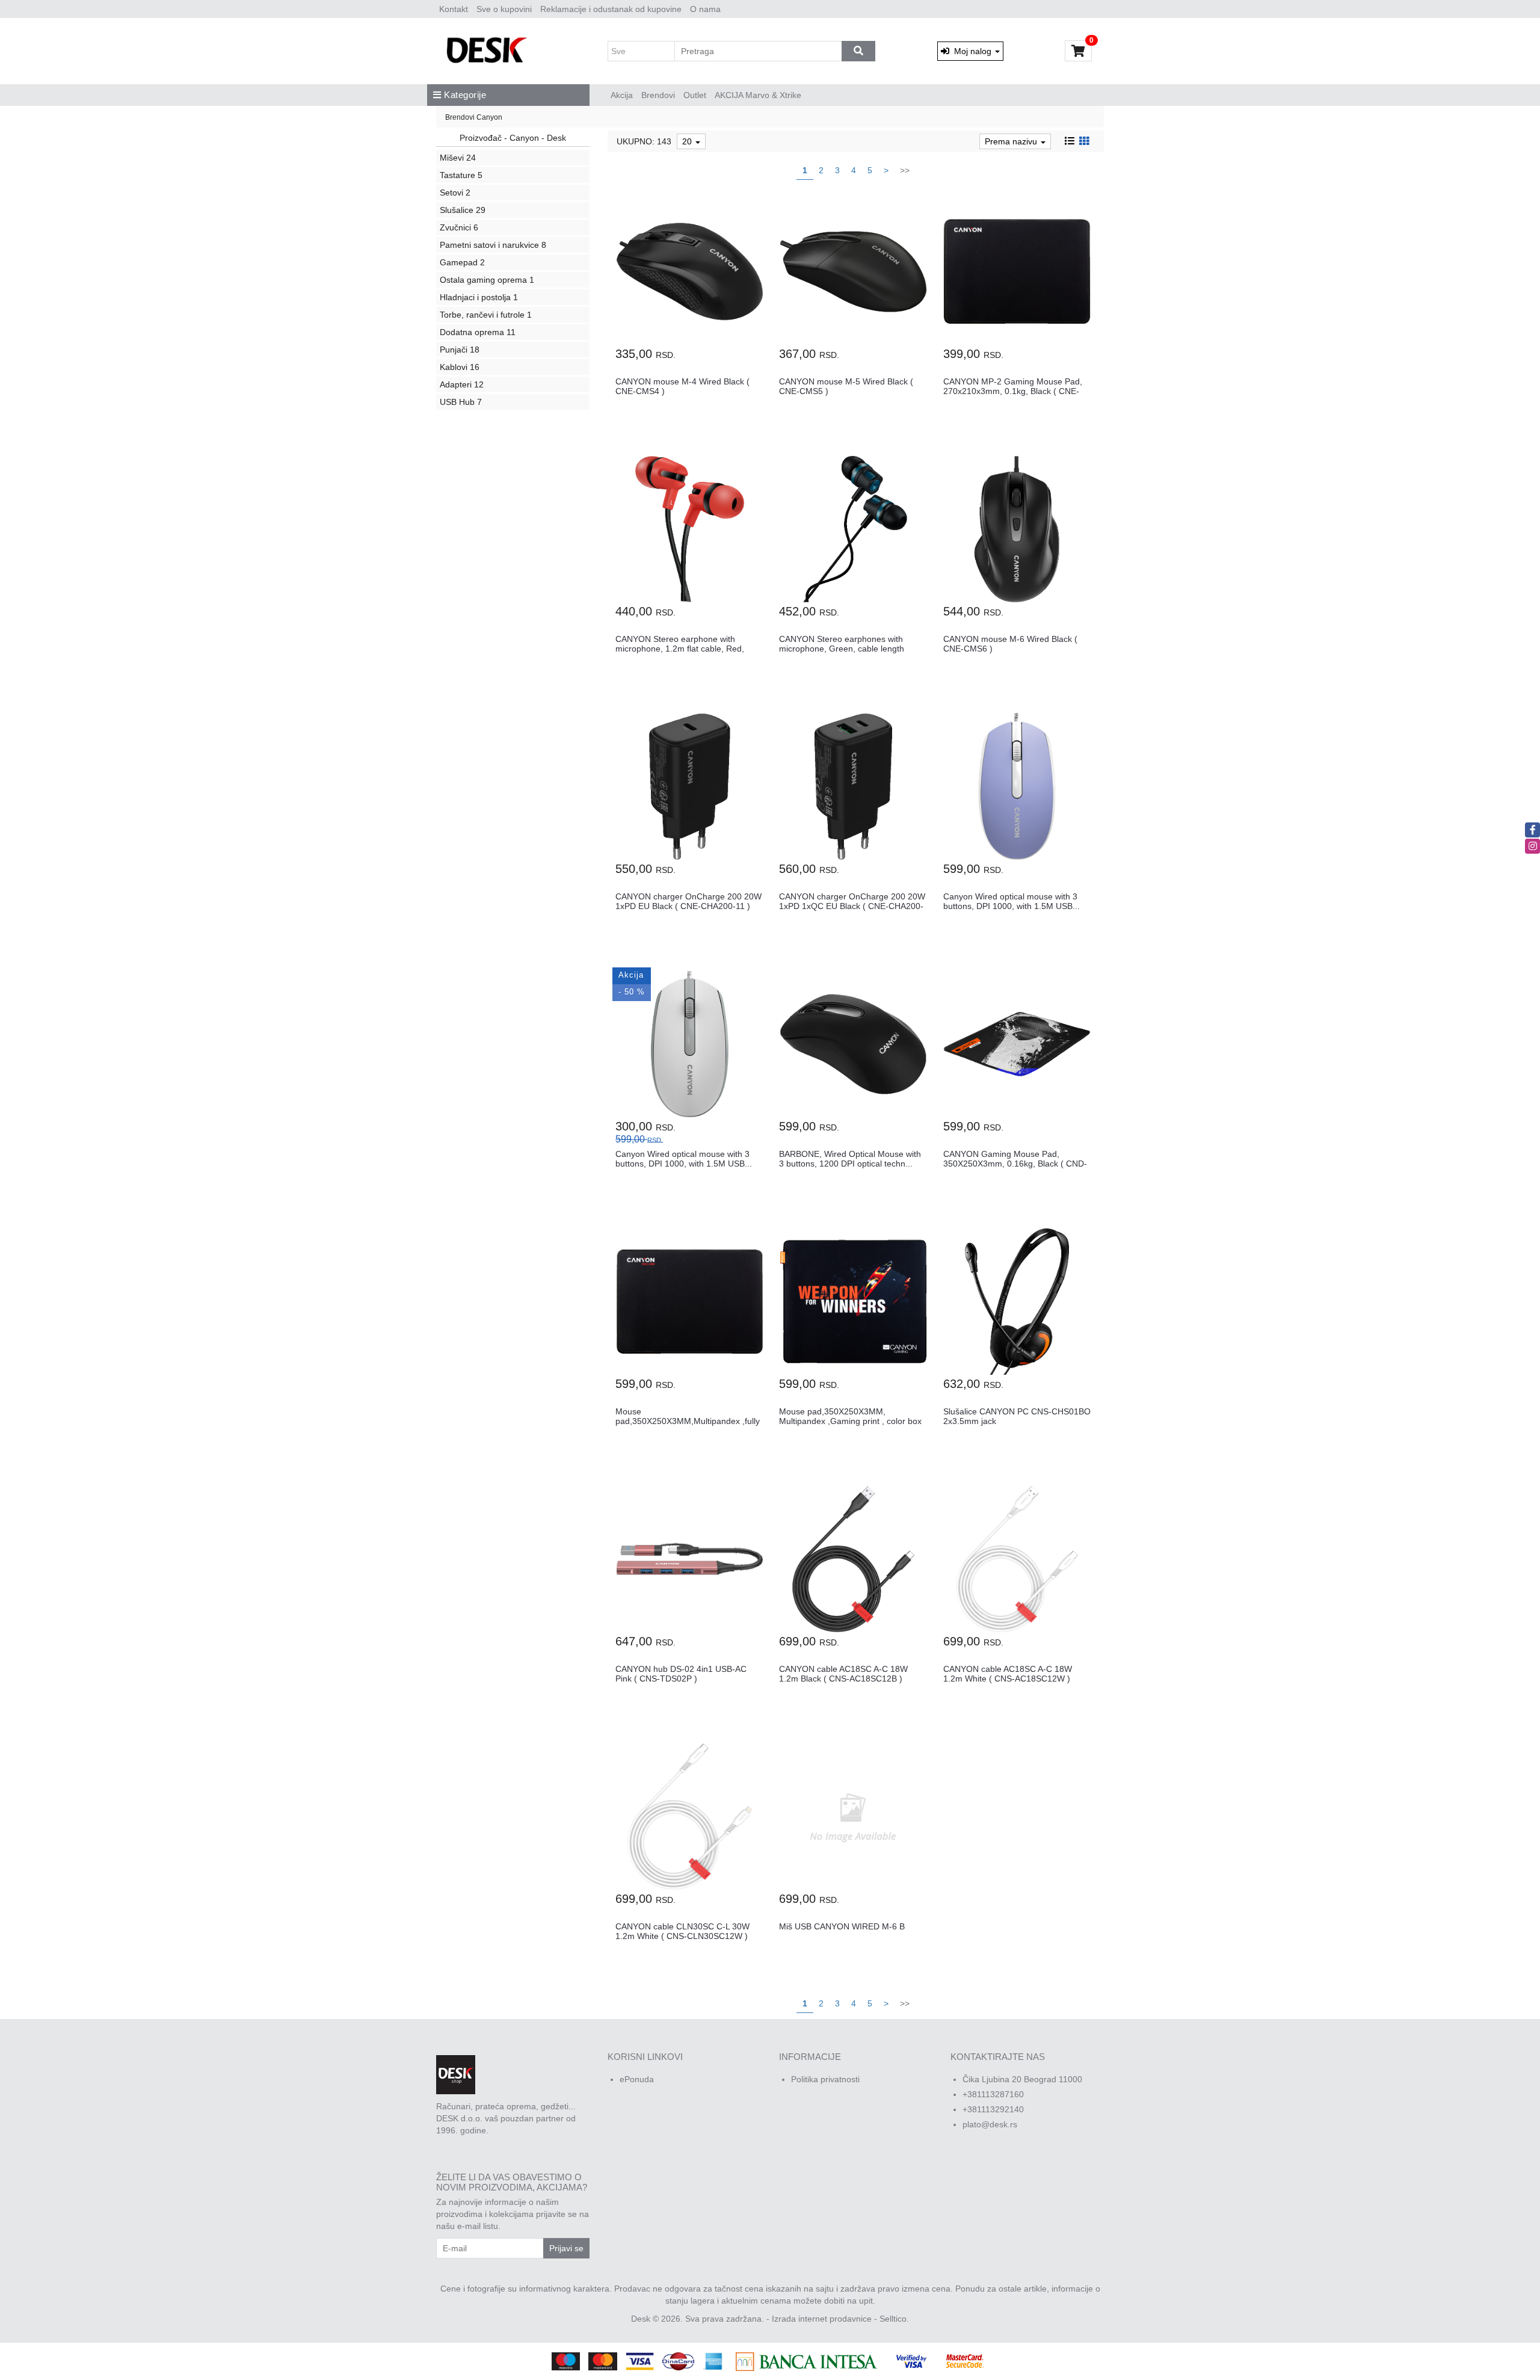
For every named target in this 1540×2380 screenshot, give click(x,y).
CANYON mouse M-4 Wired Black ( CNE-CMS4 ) (682, 386)
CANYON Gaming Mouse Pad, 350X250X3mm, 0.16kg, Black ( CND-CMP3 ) (1015, 1163)
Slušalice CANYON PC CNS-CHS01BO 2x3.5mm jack (1017, 1416)
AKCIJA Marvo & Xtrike (758, 95)
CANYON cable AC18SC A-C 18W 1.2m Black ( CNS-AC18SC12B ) (843, 1673)
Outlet (695, 95)
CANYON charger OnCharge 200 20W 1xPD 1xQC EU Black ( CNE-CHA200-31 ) (852, 906)
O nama (705, 9)
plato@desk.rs (990, 2124)
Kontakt (454, 9)
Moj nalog (972, 51)
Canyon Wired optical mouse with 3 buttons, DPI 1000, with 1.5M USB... (1012, 901)
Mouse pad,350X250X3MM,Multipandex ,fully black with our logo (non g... (688, 1421)
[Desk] (488, 51)
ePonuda (637, 2079)
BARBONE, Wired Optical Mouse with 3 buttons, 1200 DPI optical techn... (850, 1158)
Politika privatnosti (825, 2079)
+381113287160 (993, 2094)
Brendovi (658, 95)
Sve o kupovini (504, 9)
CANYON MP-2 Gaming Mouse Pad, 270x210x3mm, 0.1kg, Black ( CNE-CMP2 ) (1013, 391)
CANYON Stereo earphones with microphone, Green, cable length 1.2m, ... (842, 648)
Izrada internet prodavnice (822, 2319)
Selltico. (894, 2319)
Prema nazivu (1012, 141)
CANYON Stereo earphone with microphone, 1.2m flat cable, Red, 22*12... (680, 648)
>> (905, 170)
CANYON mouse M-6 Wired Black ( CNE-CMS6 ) (1010, 643)
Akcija (622, 95)
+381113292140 (993, 2109)
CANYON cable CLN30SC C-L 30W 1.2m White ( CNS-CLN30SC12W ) (682, 1931)
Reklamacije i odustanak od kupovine (611, 9)
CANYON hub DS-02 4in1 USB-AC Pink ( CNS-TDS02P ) (681, 1673)
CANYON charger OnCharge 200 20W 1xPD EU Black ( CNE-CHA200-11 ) (688, 901)
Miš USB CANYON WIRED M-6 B (842, 1926)
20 (688, 141)
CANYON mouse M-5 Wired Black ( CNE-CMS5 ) (846, 386)
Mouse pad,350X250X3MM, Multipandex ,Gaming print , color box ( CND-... (850, 1421)
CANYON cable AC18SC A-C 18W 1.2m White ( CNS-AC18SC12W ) (1008, 1673)
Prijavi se (566, 2248)
